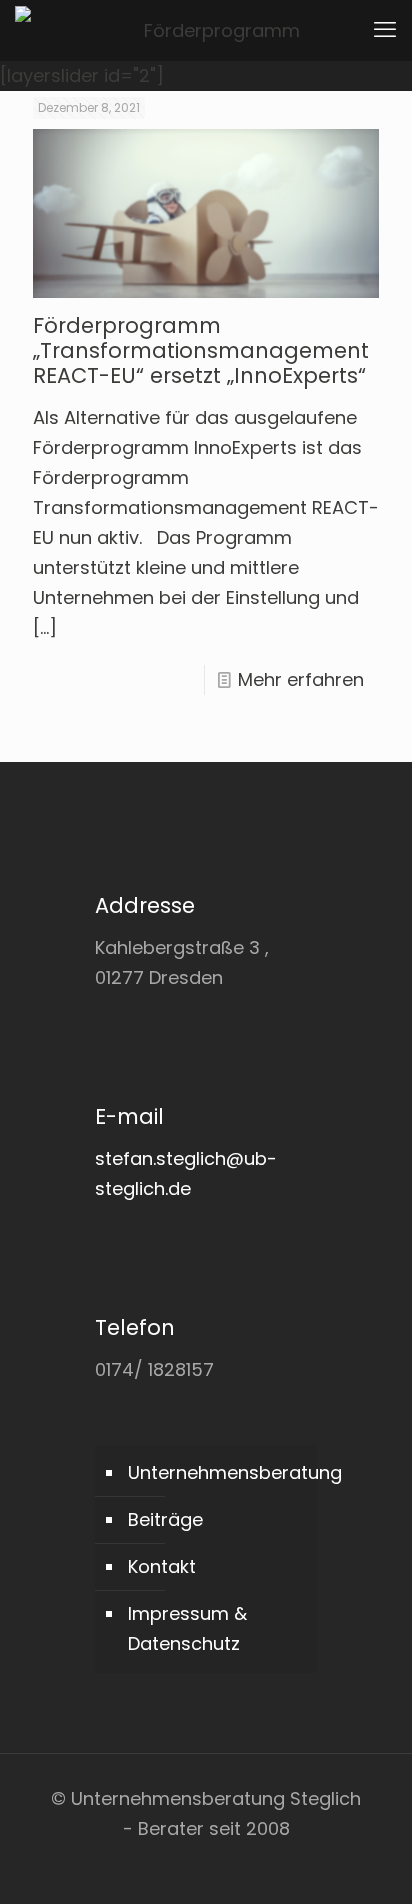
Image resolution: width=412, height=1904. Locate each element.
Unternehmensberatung (217, 1472)
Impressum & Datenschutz (187, 1628)
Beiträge (165, 1519)
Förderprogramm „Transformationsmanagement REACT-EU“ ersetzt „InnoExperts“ (201, 350)
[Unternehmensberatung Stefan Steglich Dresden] (213, 30)
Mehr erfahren (301, 679)
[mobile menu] (385, 30)
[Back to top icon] (371, 1863)
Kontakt (162, 1566)
